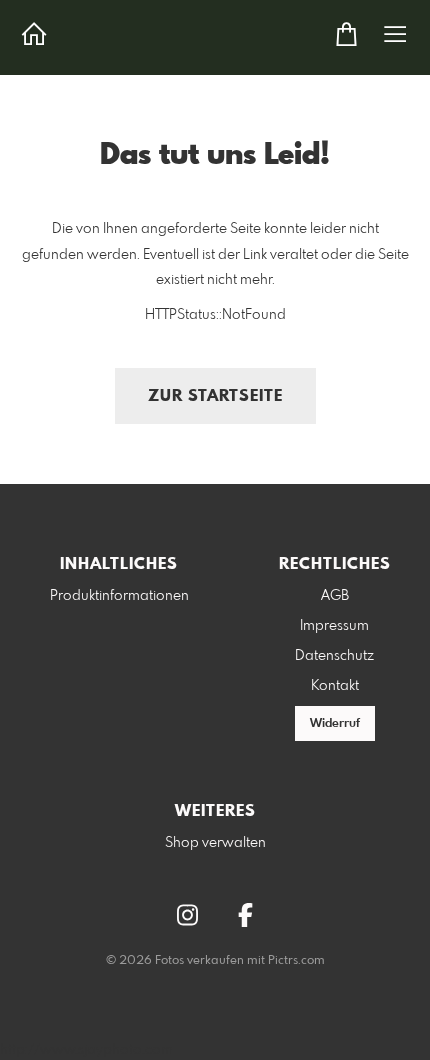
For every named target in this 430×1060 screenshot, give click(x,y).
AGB (335, 596)
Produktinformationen (119, 596)
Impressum (334, 626)
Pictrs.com (296, 961)
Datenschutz (334, 656)
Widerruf (335, 724)
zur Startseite (215, 396)
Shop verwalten (215, 843)
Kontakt (335, 686)
